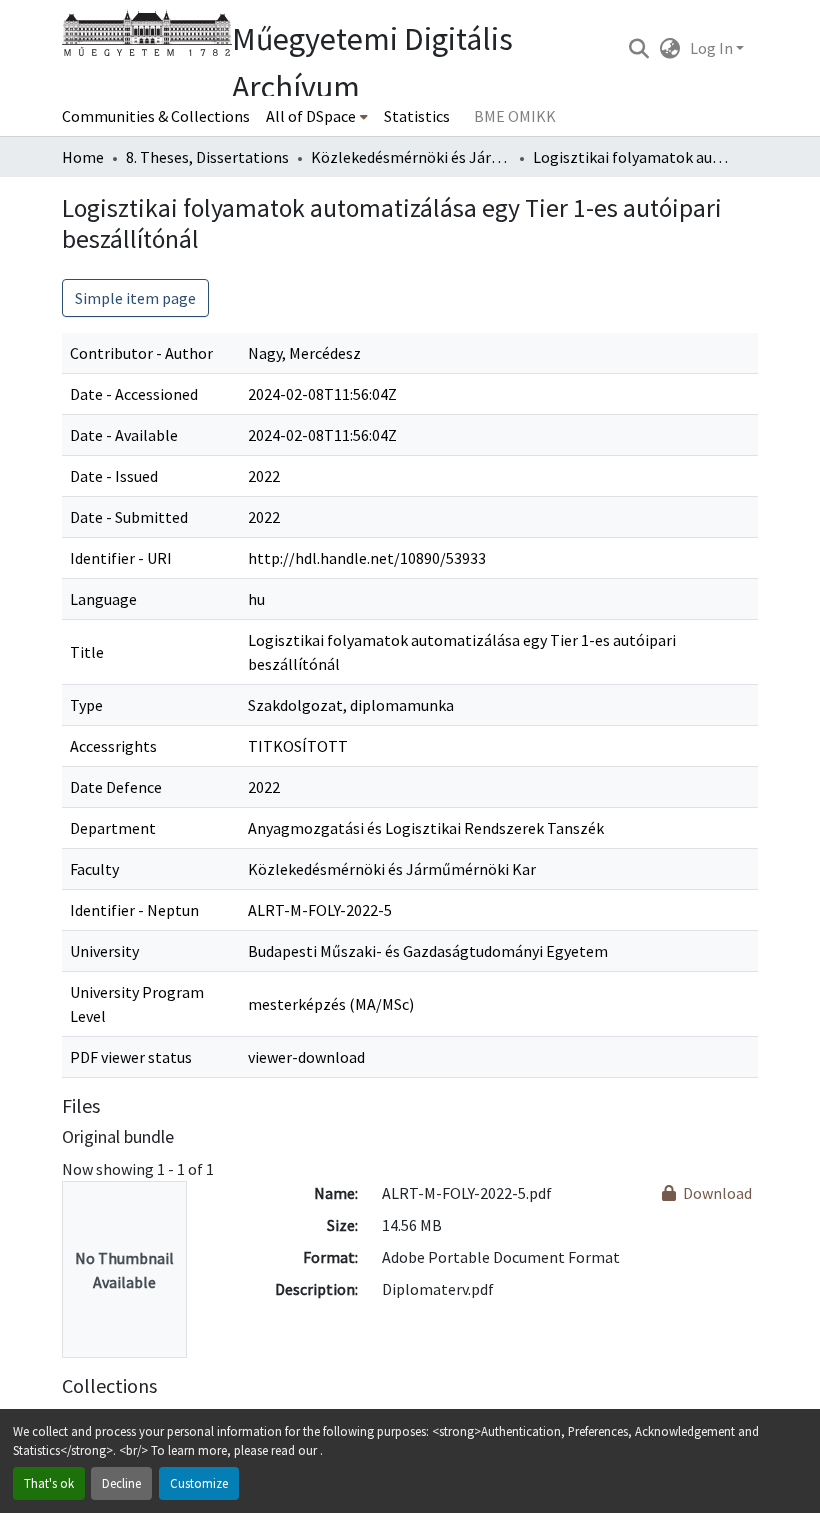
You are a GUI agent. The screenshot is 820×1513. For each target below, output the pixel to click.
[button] (638, 48)
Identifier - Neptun (134, 910)
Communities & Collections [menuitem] (156, 116)
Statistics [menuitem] (417, 116)
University (104, 951)
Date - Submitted (129, 517)
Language (103, 599)
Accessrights (113, 746)
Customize (199, 1483)
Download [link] (716, 1193)
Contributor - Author (141, 353)
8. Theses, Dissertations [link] (207, 157)
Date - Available (124, 435)
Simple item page (135, 298)
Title (87, 652)
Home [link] (83, 157)
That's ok (49, 1483)
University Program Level (137, 1004)
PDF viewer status (131, 1057)
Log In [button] (713, 48)
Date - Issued (114, 476)
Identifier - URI (121, 558)
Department (113, 828)
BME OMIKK (515, 116)
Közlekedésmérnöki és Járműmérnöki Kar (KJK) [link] (411, 157)
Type (86, 705)
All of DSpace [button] (311, 116)
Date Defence (116, 787)
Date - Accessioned (134, 394)
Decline (121, 1483)
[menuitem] (317, 116)
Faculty (94, 869)
